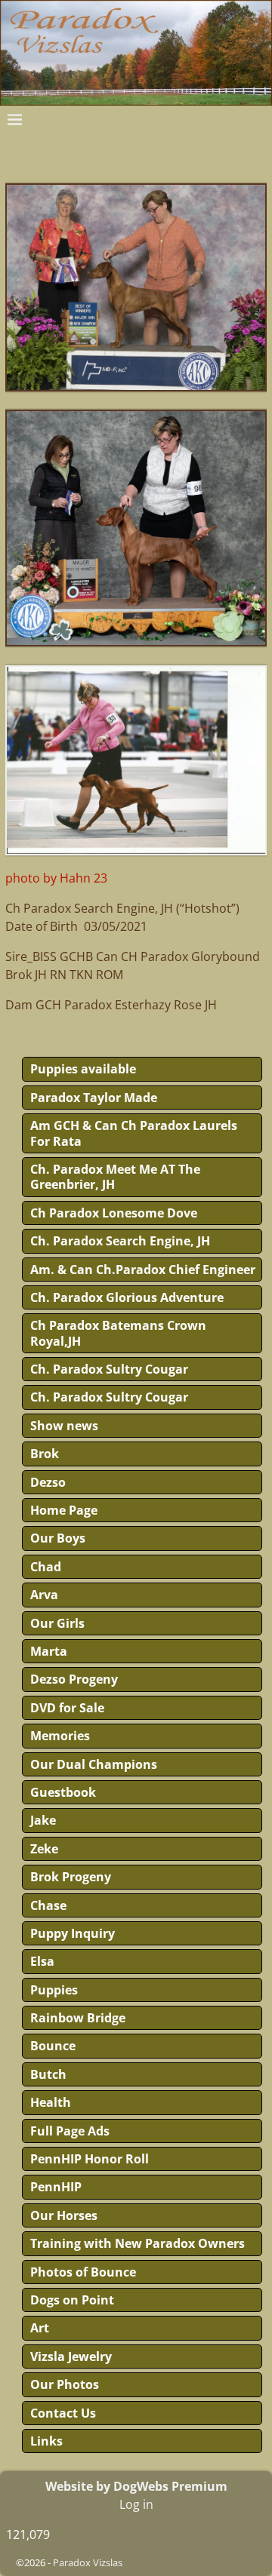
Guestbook (63, 1792)
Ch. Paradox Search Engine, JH (120, 1241)
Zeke (44, 1849)
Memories (60, 1736)
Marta (49, 1651)
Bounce (53, 2046)
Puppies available (83, 1069)
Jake (43, 1820)
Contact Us (63, 2413)
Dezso (48, 1482)
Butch (48, 2074)
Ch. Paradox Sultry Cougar (109, 1369)
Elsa (42, 1961)
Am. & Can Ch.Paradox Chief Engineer (143, 1270)
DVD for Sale (67, 1708)
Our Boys (58, 1538)
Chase (48, 1905)
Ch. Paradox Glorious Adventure (127, 1297)
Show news (64, 1426)
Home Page (64, 1510)
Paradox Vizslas (88, 2562)
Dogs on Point (72, 2300)
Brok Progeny (71, 1877)
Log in (136, 2504)
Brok (45, 1454)
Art (40, 2328)
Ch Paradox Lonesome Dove (114, 1213)
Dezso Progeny (74, 1679)
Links (46, 2441)
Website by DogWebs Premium (136, 2486)
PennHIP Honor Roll (90, 2159)
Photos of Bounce (83, 2272)
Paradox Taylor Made (94, 1098)
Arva (44, 1595)
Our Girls (57, 1623)
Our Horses (64, 2215)
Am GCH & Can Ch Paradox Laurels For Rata (134, 1133)
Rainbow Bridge (78, 2018)
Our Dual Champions (94, 1764)
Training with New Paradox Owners (138, 2243)
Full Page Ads (70, 2131)
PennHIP (56, 2187)
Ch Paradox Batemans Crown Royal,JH (118, 1333)
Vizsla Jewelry (71, 2356)
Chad (46, 1567)
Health (51, 2102)
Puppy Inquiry (73, 1933)
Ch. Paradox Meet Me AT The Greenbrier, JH (115, 1177)
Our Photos (65, 2384)
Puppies (54, 1990)
